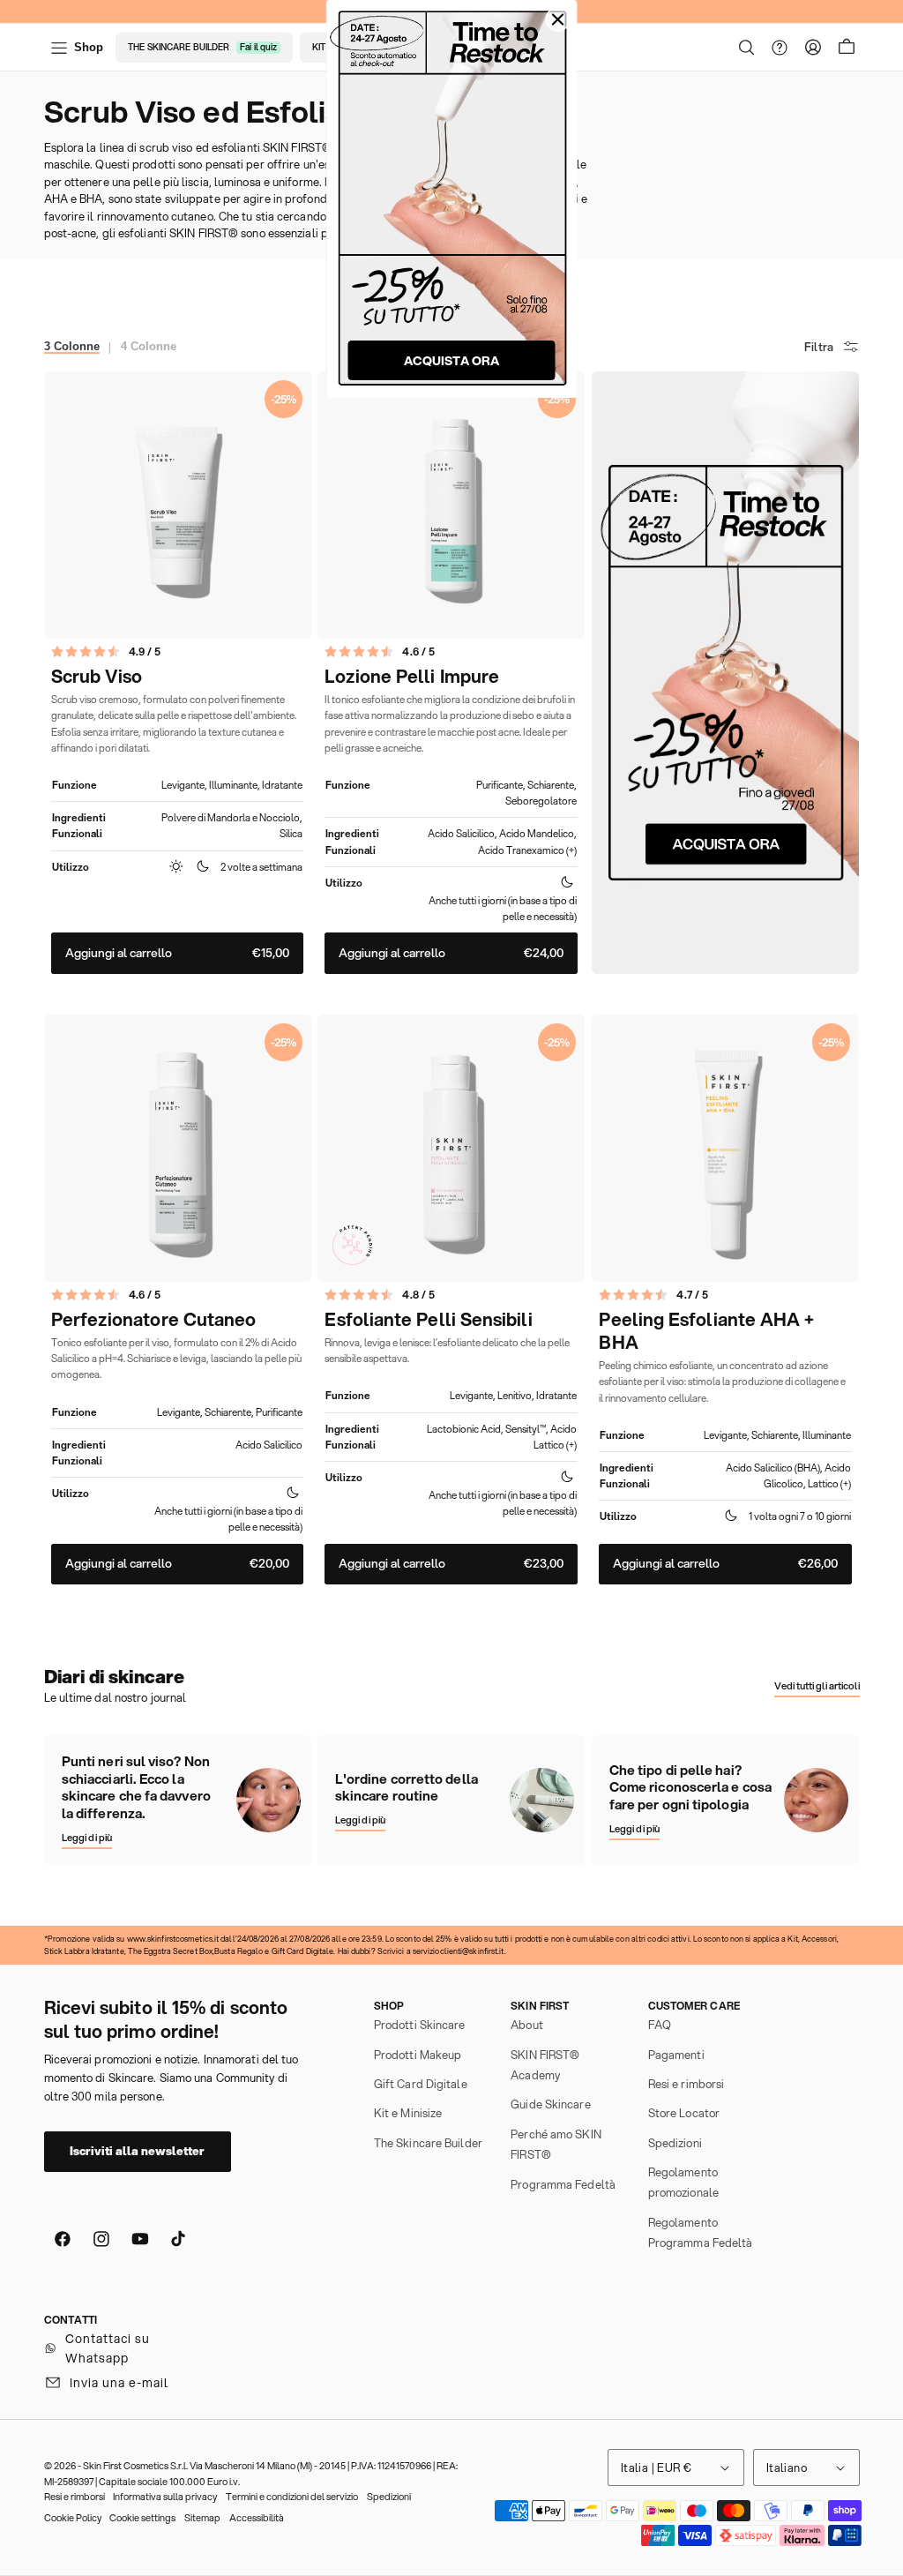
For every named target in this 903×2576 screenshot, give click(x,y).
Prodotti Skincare (420, 2025)
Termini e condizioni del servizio (292, 2497)
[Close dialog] (558, 19)
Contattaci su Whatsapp (108, 2348)
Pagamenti (676, 2055)
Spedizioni (675, 2143)
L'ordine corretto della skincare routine (407, 1788)
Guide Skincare (550, 2104)
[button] (747, 48)
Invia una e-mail (119, 2383)
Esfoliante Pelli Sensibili (428, 1320)
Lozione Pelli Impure (412, 677)
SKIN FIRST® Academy (545, 2065)
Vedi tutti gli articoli (817, 1686)
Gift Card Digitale (421, 2084)
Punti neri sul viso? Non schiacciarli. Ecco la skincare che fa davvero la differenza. (135, 1788)
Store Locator (684, 2113)
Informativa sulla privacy (165, 2497)
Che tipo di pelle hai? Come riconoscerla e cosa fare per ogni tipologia (690, 1788)
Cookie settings (142, 2518)
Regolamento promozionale (683, 2182)
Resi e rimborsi (687, 2084)
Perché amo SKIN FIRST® (556, 2144)
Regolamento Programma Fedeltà (701, 2232)
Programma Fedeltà (563, 2184)
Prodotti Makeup (418, 2055)
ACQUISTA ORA (451, 361)
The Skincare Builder (428, 2143)
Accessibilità (257, 2518)
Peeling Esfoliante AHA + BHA (706, 1332)
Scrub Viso (97, 677)
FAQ (660, 2025)
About (527, 2025)
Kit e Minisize (408, 2113)
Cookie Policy (73, 2518)
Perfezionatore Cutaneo (154, 1320)
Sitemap (202, 2518)
